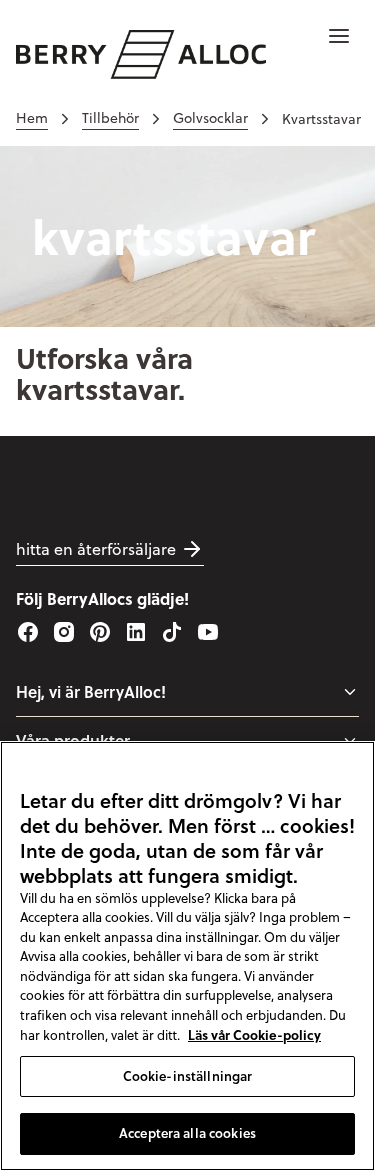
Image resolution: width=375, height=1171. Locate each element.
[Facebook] (28, 632)
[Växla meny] (350, 692)
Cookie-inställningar (188, 1076)
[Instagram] (64, 632)
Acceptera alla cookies (187, 1133)
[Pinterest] (100, 632)
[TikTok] (172, 632)
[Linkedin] (136, 632)
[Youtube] (208, 632)
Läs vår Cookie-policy (254, 1034)
